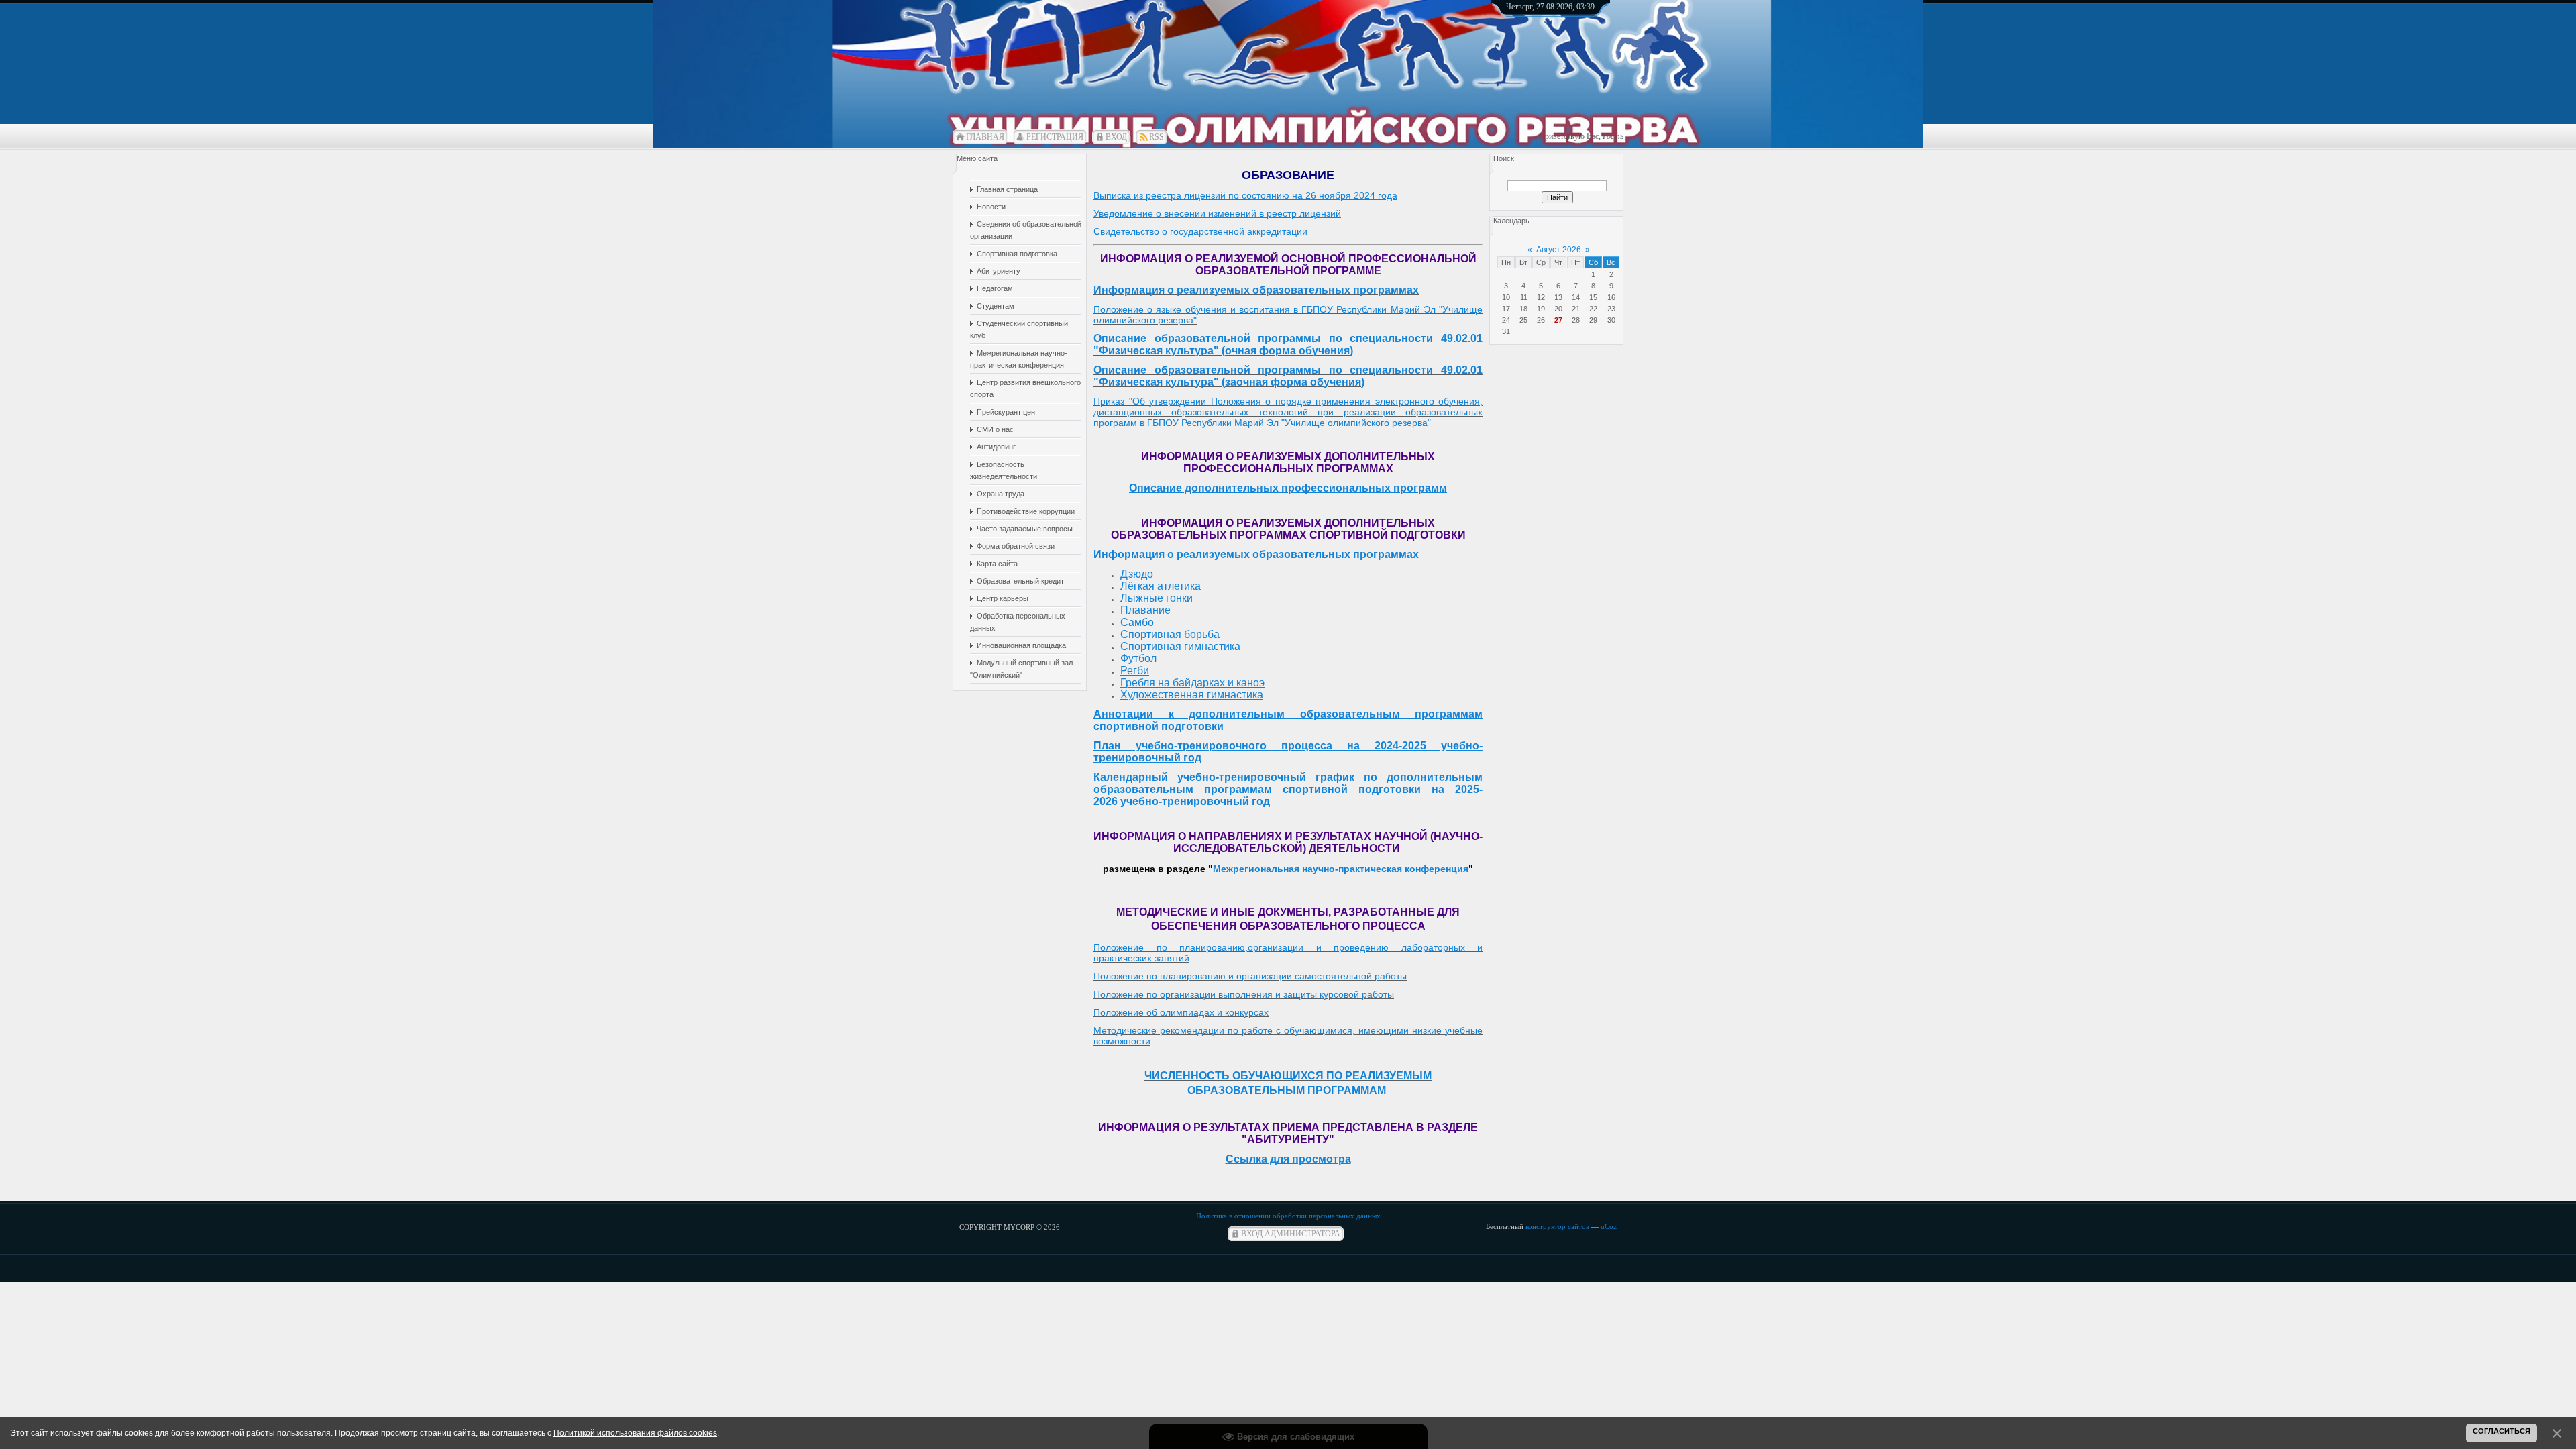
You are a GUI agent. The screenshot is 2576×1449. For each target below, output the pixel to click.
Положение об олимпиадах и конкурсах (1181, 1012)
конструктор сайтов (1557, 1226)
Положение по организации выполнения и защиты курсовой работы (1244, 994)
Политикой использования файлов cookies (635, 1433)
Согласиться (2502, 1431)
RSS (1157, 137)
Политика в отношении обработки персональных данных (1288, 1216)
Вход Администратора (1291, 1234)
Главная (985, 137)
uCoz (1609, 1226)
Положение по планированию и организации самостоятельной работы (1250, 976)
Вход (1116, 137)
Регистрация (1055, 137)
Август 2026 (1559, 250)
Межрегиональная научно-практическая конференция (1341, 869)
